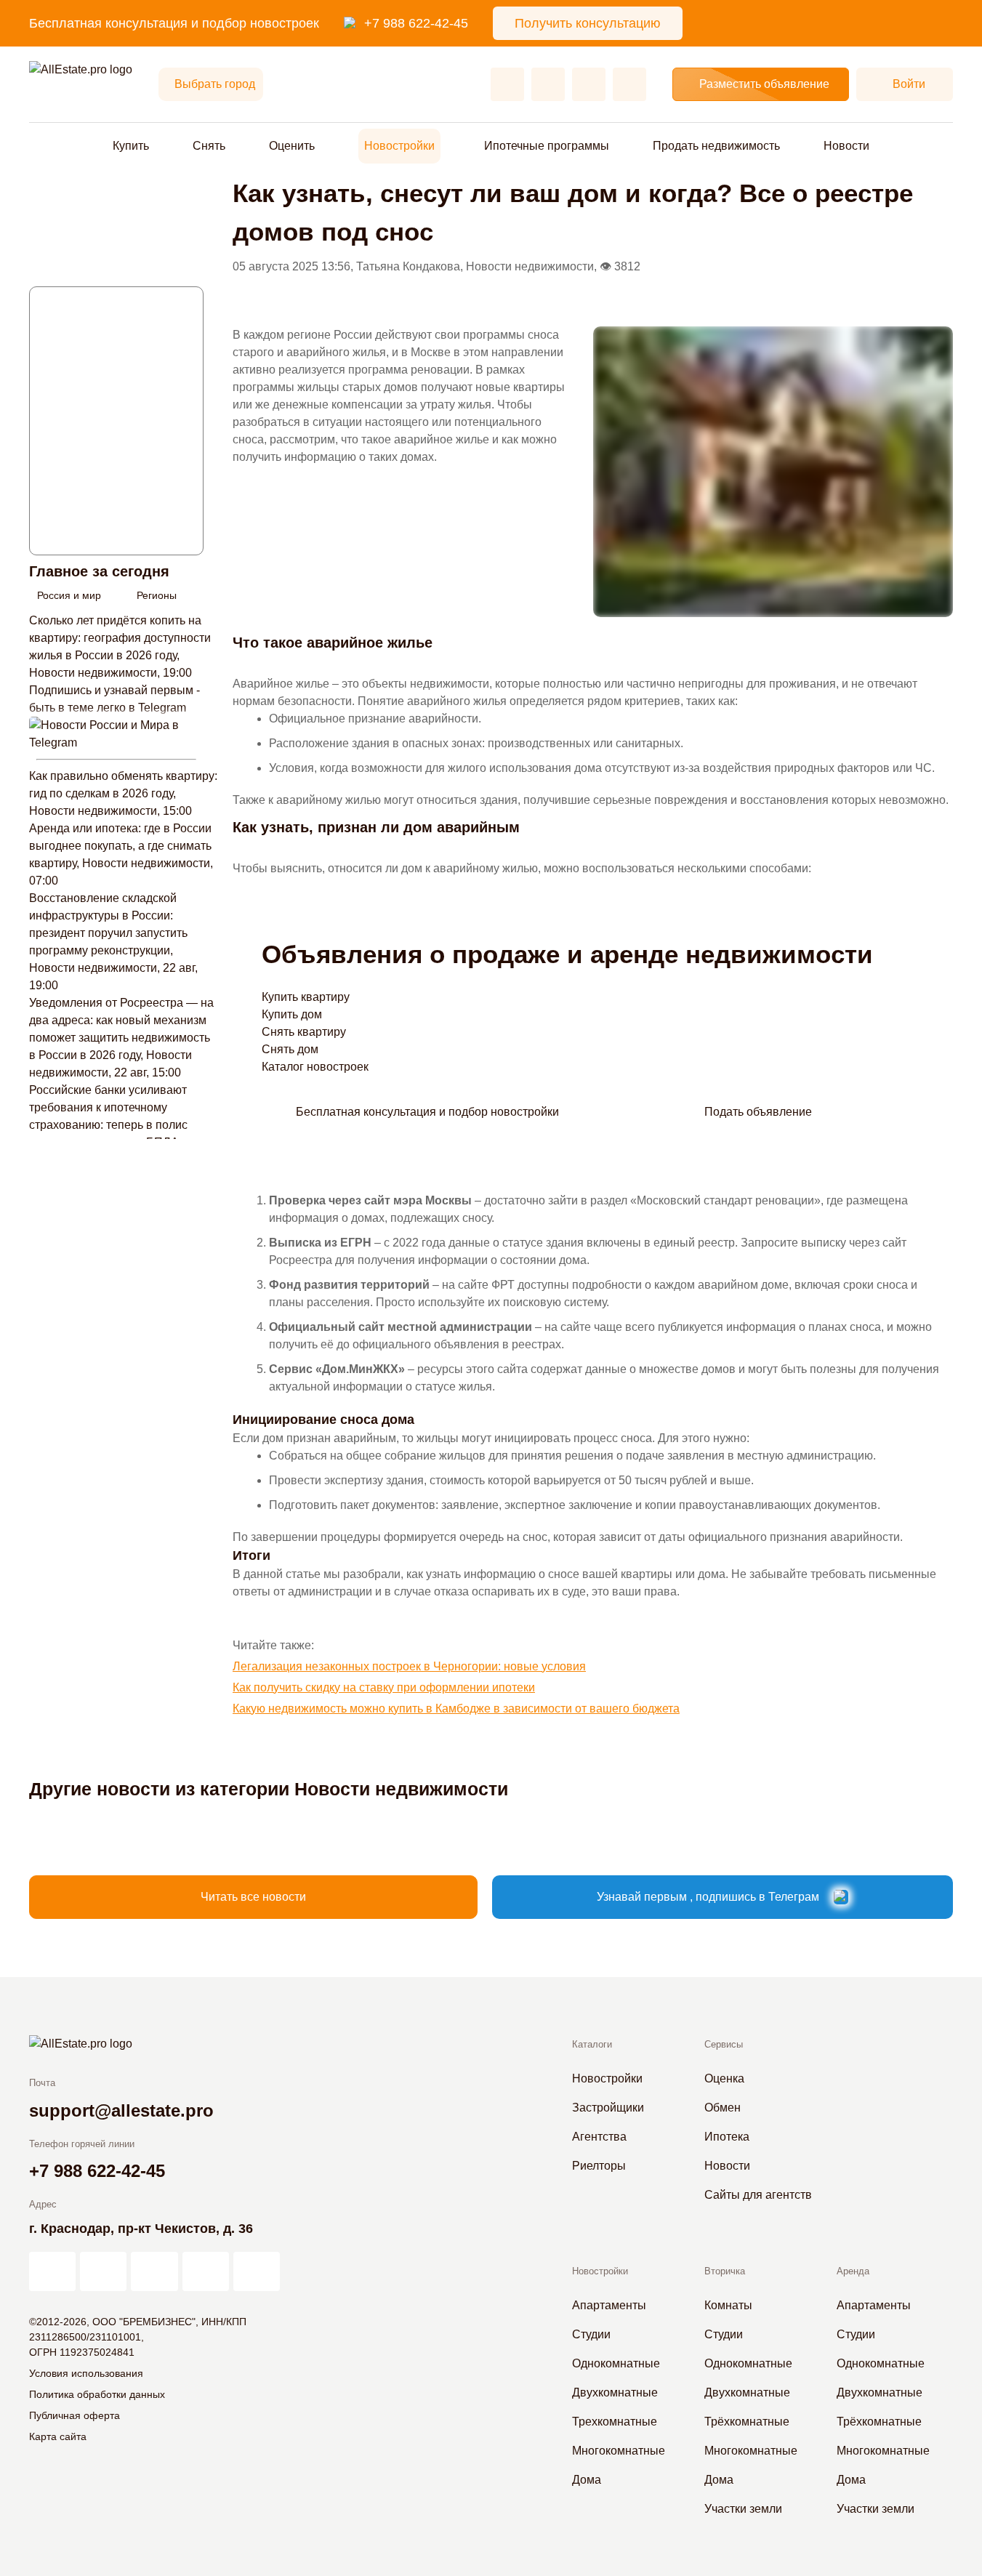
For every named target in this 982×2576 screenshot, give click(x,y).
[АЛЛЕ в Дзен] (103, 2271)
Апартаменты (609, 2305)
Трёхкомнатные (747, 2422)
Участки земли (743, 2509)
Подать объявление (758, 1112)
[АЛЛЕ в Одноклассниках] (206, 2271)
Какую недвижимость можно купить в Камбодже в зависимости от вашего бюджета (456, 1708)
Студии (591, 2334)
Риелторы (599, 2166)
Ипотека (727, 2137)
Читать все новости (253, 1897)
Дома (587, 2480)
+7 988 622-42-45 (416, 23)
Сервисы (724, 2044)
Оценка (724, 2078)
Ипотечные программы (547, 146)
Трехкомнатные (615, 2422)
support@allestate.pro (121, 2110)
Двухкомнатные (615, 2392)
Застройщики (608, 2108)
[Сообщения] (589, 84)
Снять (209, 146)
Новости (846, 146)
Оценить (292, 146)
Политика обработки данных (97, 2394)
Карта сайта (58, 2436)
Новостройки (399, 146)
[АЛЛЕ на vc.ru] (52, 2271)
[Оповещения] (629, 84)
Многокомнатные (619, 2451)
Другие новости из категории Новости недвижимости (269, 1789)
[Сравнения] (548, 84)
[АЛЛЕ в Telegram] (257, 2271)
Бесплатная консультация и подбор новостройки (427, 1112)
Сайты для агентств (758, 2195)
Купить (131, 146)
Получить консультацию (588, 23)
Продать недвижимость (716, 146)
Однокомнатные (616, 2363)
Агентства (599, 2137)
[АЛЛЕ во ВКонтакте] (154, 2271)
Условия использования (86, 2373)
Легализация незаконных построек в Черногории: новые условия (409, 1666)
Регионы (157, 595)
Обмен (723, 2108)
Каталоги (592, 2044)
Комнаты (728, 2305)
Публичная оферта (75, 2415)
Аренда (853, 2271)
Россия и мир (69, 595)
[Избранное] (507, 84)
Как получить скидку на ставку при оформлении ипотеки (384, 1687)
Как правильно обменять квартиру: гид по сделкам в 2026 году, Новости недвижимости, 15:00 (123, 793)
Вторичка (725, 2271)
